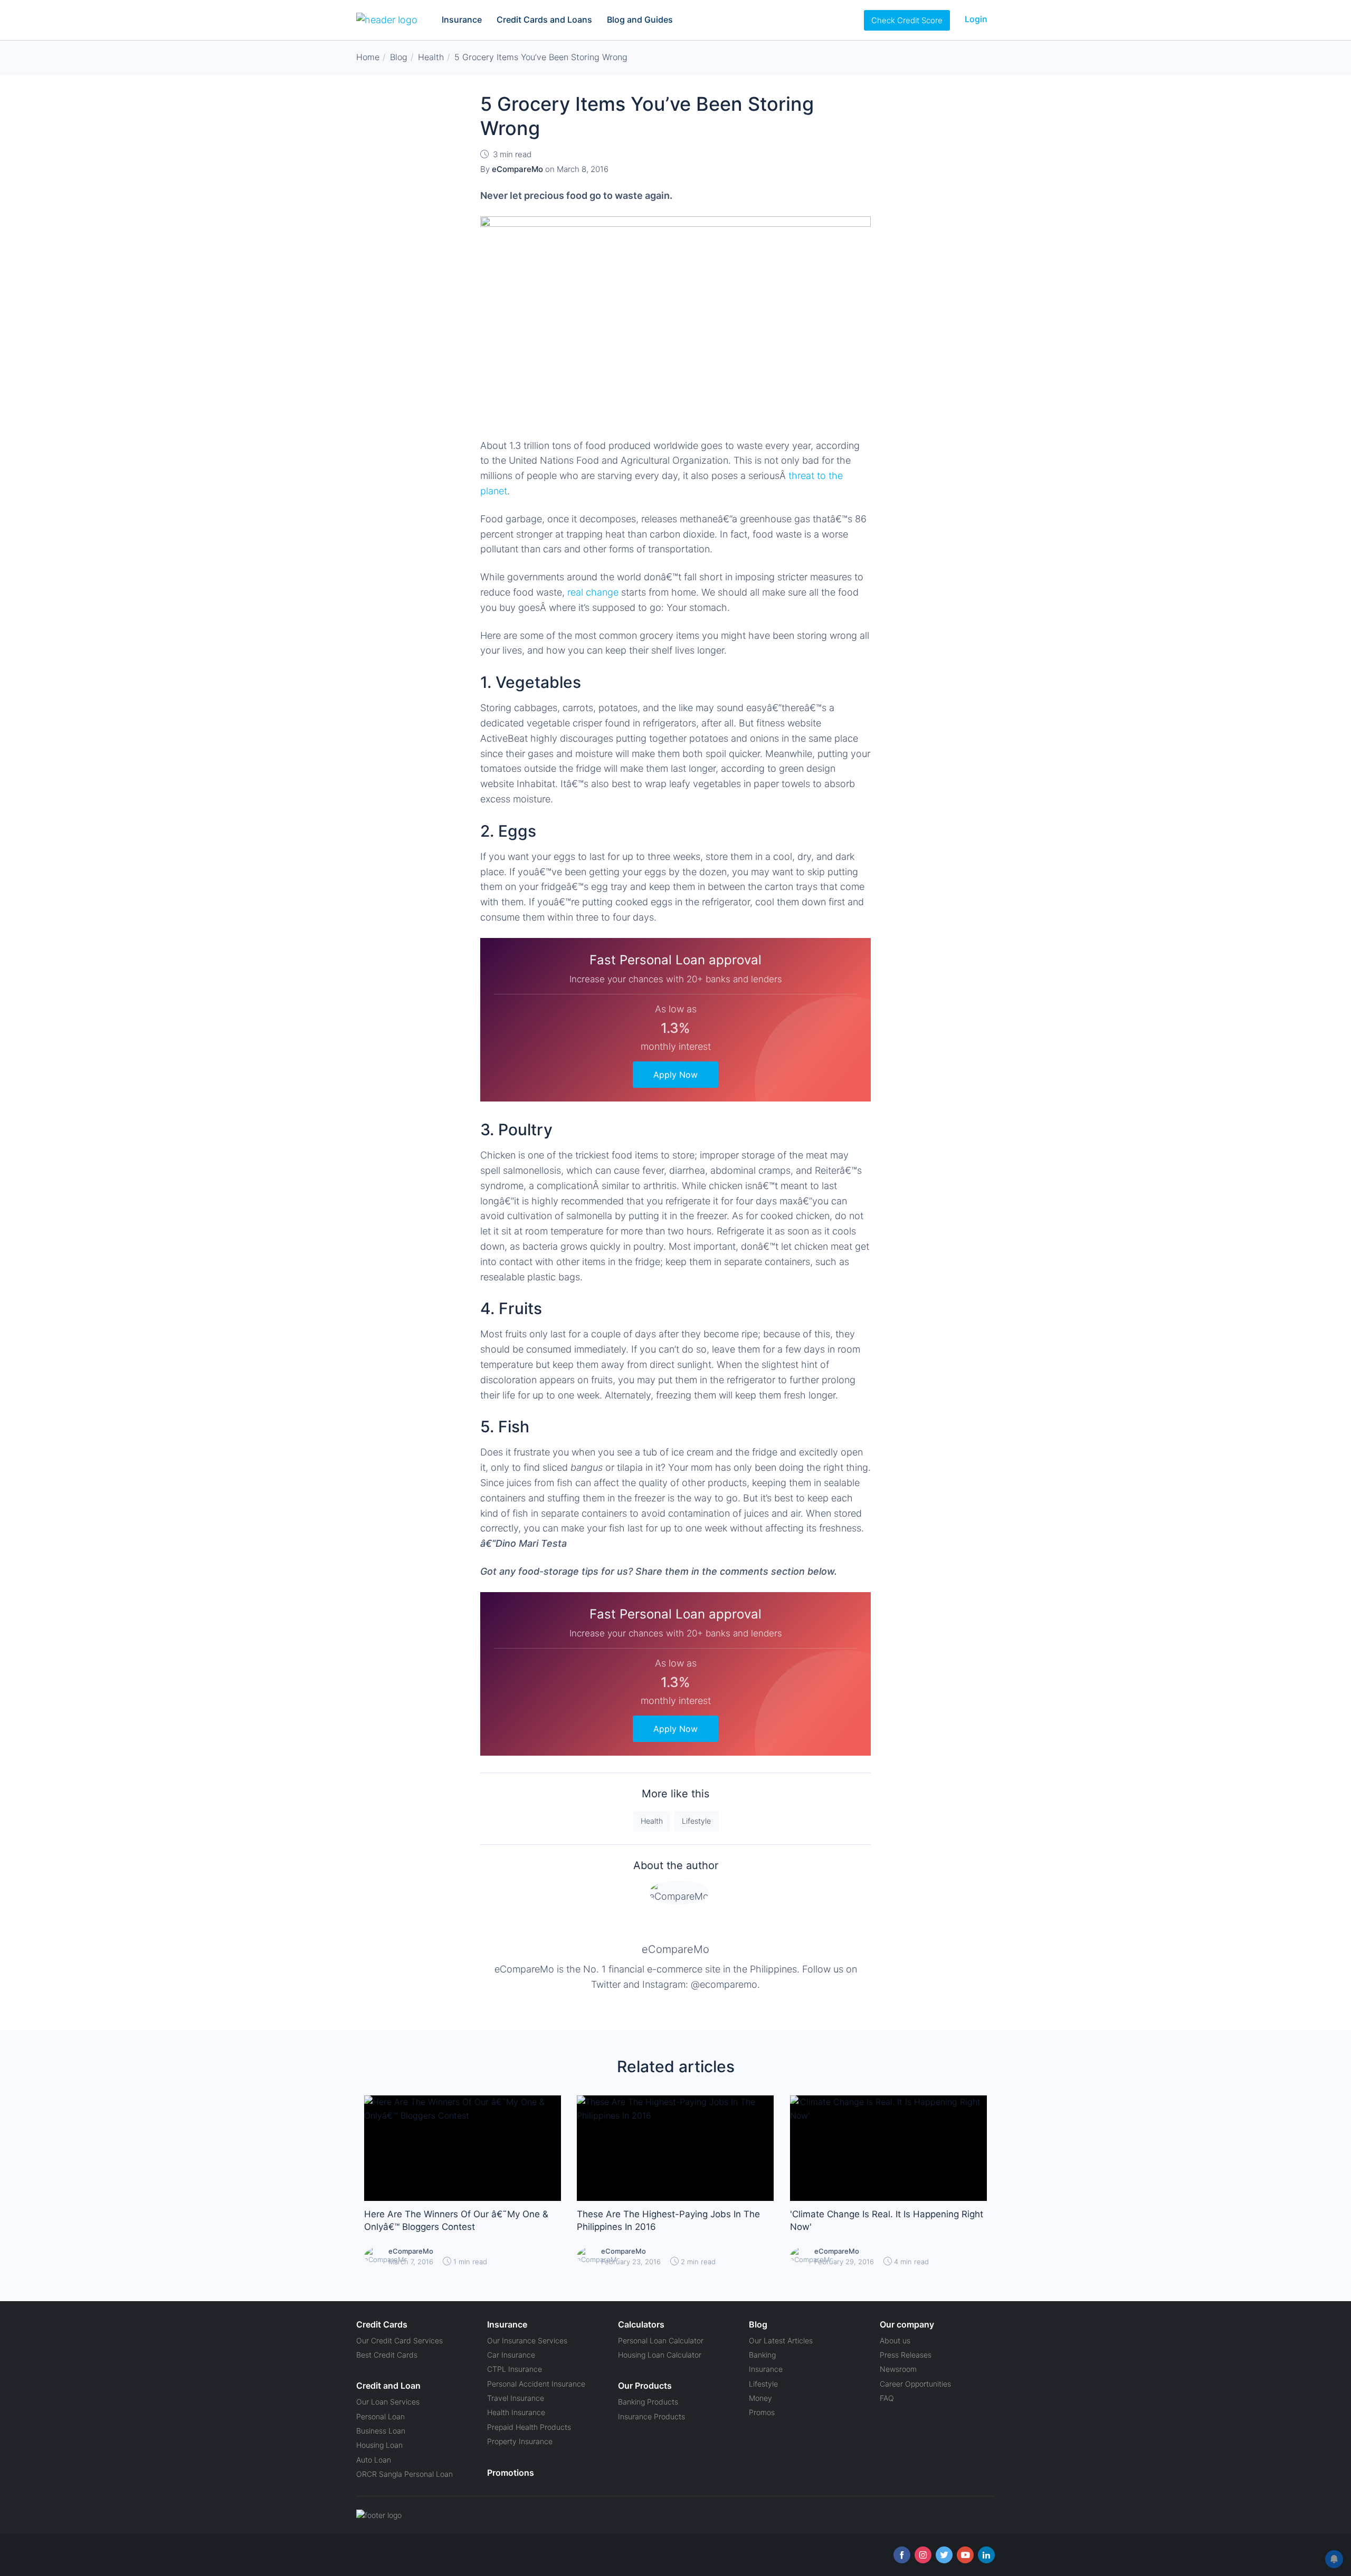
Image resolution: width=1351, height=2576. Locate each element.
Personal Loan (380, 2416)
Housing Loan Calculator (660, 2355)
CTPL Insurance (515, 2369)
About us (895, 2340)
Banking (762, 2355)
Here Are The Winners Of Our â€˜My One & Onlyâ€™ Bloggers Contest (456, 2220)
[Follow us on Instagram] (923, 2555)
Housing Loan (379, 2445)
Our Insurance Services (527, 2340)
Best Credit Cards (387, 2355)
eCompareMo (675, 1949)
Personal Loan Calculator (661, 2340)
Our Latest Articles (781, 2340)
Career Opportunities (915, 2384)
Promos (762, 2412)
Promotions (511, 2473)
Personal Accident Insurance (536, 2384)
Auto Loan (374, 2460)
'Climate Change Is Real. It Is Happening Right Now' (887, 2220)
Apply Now (675, 1075)
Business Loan (381, 2431)
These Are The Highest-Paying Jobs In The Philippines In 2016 (668, 2220)
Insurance (462, 20)
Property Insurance (520, 2441)
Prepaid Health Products (529, 2427)
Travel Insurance (516, 2398)
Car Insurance (511, 2355)
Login (976, 19)
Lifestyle (696, 1821)
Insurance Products (651, 2416)
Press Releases (906, 2355)
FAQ (887, 2398)
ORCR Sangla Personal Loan (405, 2474)
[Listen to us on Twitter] (944, 2555)
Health (652, 1821)
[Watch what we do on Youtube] (965, 2555)
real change (593, 592)
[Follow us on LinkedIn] (986, 2555)
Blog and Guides (640, 20)
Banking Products (648, 2402)
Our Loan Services (388, 2402)
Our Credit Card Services (399, 2340)
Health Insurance (516, 2412)
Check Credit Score (907, 20)
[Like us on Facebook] (902, 2555)
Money (760, 2398)
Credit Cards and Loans (544, 20)
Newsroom (898, 2369)
